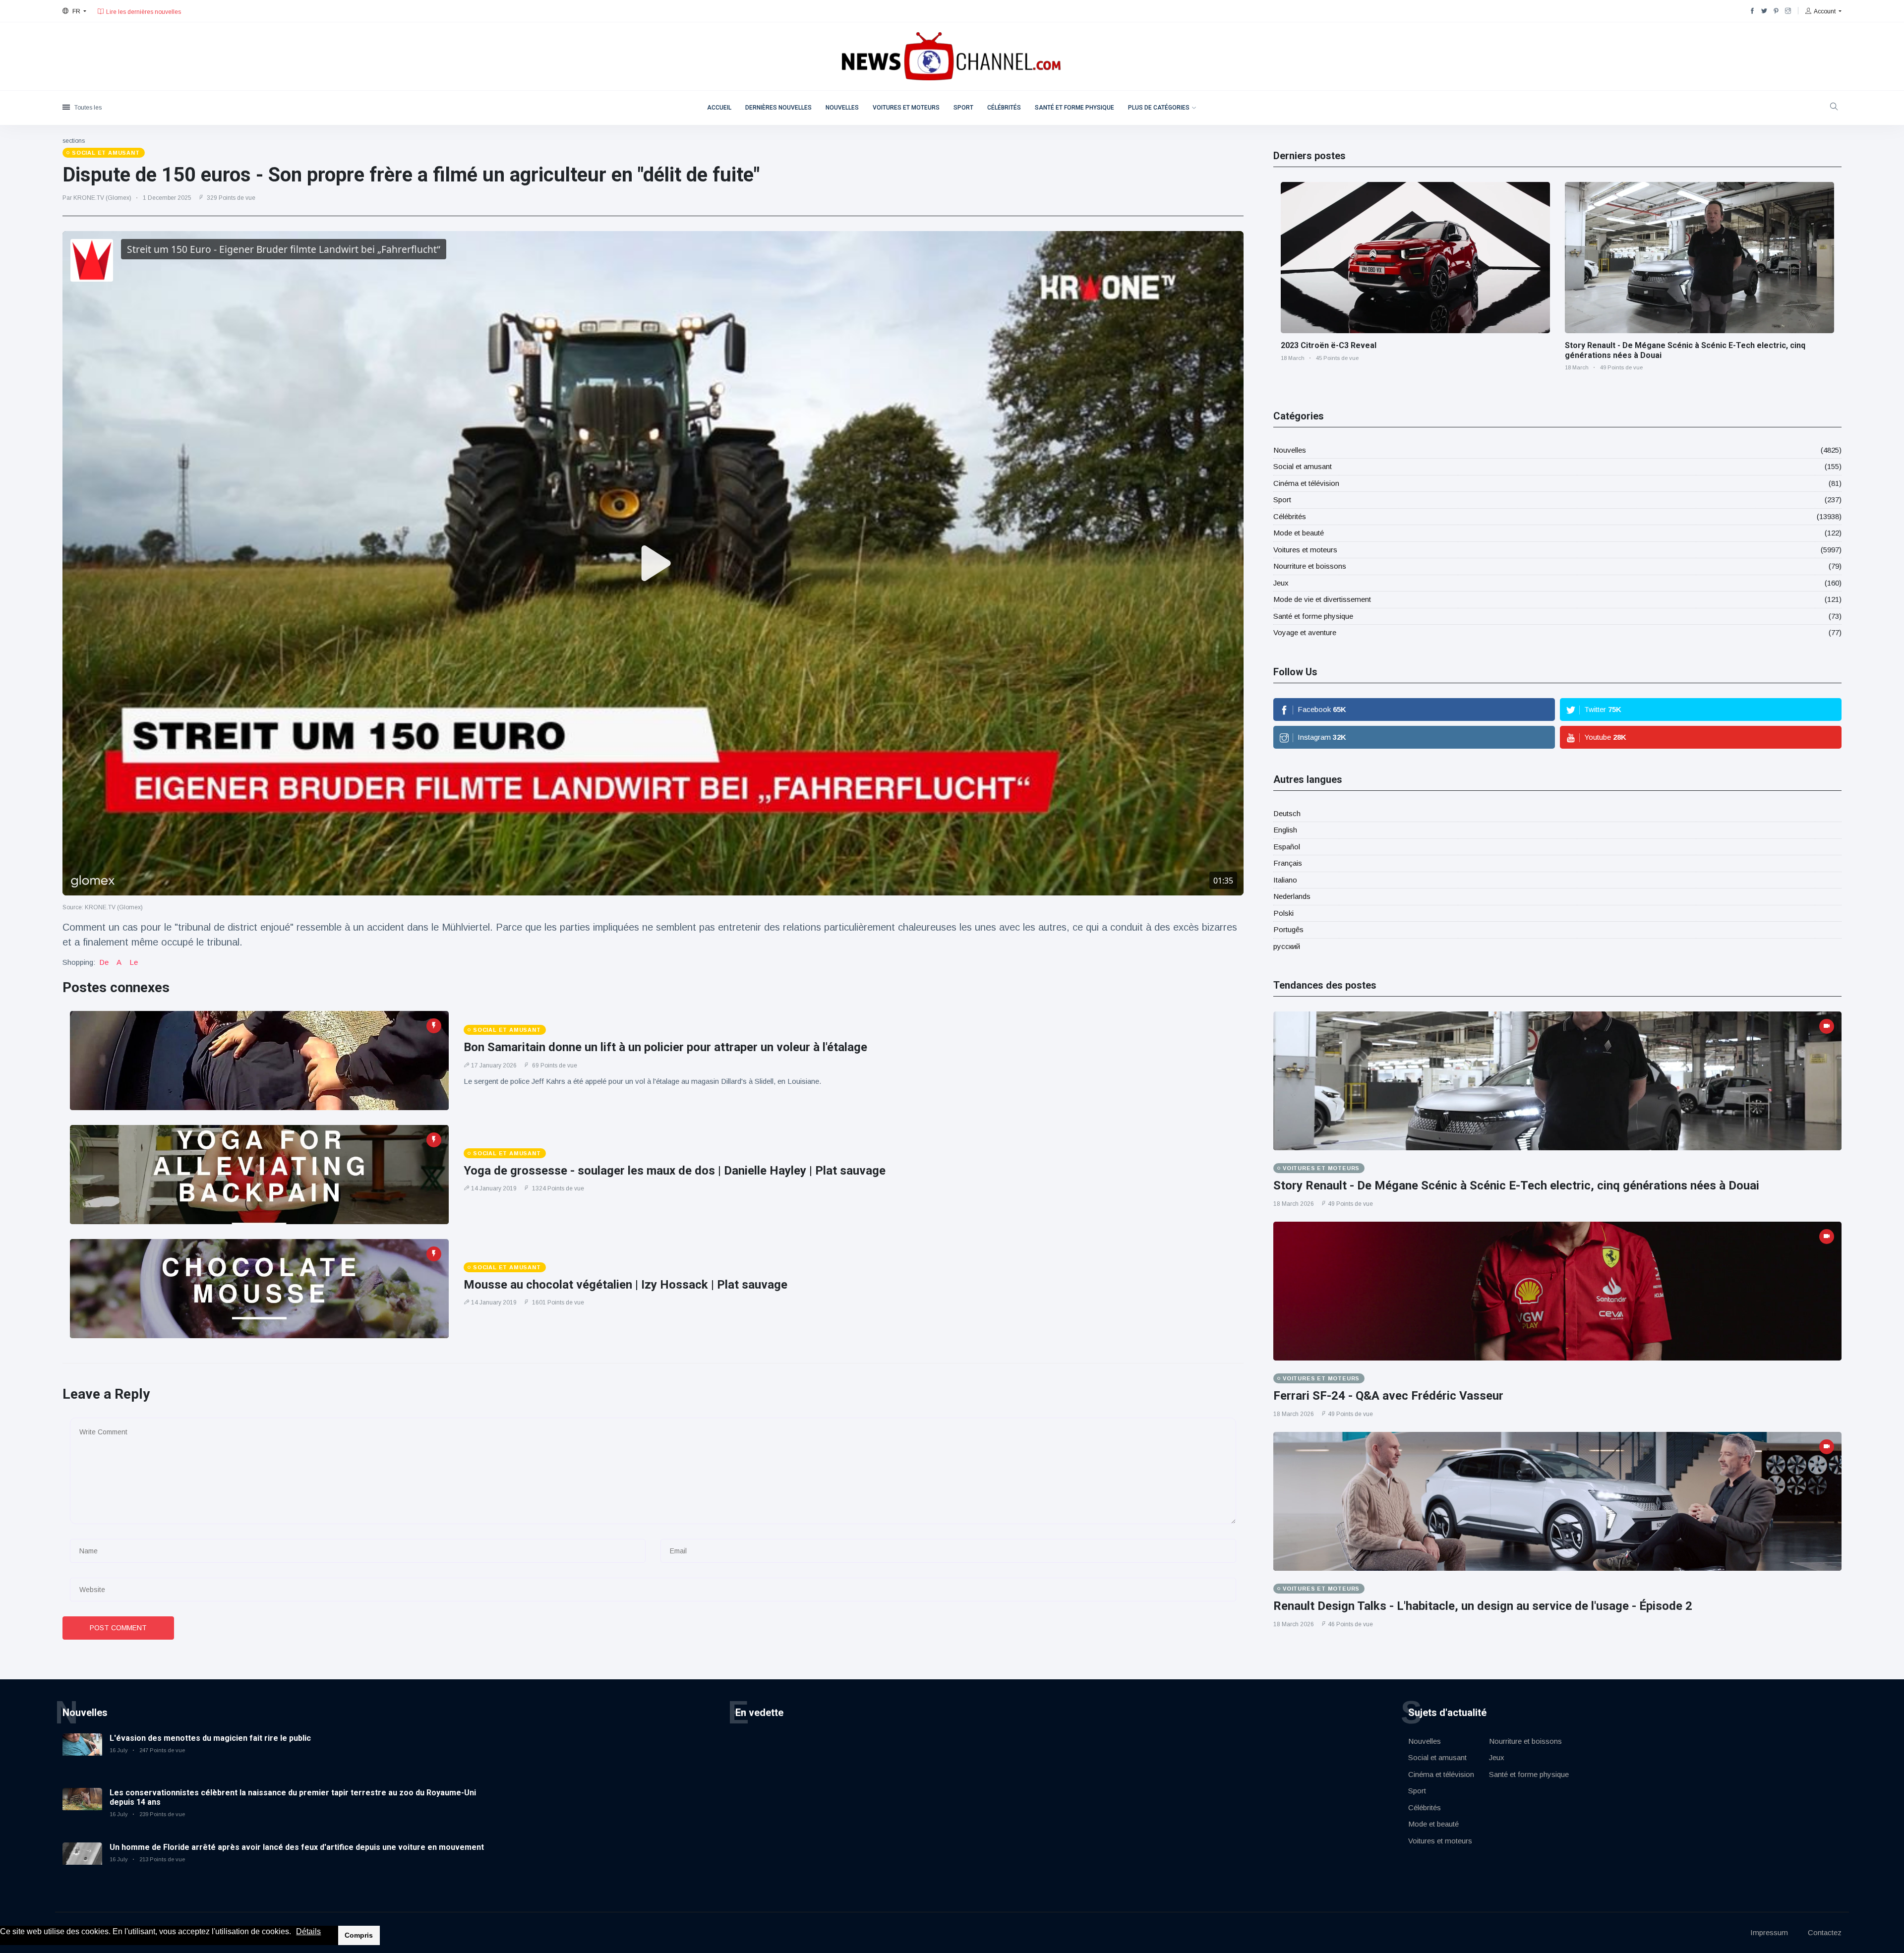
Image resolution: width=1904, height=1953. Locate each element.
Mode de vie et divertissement (1322, 599)
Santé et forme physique (1074, 108)
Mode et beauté (1299, 533)
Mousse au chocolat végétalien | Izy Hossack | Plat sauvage (625, 1285)
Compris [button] (359, 1935)
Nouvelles (842, 108)
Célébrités (1004, 108)
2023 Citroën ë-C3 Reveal (1329, 345)
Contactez (1825, 1932)
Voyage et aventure (1305, 632)
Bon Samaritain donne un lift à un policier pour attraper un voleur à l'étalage (665, 1047)
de (104, 962)
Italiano (1285, 880)
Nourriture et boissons (1310, 566)
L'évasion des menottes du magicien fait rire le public (210, 1738)
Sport (963, 108)
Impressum (1769, 1932)
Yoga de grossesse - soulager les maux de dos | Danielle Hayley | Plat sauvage (675, 1171)
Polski (1283, 913)
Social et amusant (1303, 466)
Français (1288, 863)
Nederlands (1292, 896)
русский (1287, 946)
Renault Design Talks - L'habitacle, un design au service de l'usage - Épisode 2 (1483, 1606)
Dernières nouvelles (778, 108)
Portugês (1288, 929)
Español (1287, 847)
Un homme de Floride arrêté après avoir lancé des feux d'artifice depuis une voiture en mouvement (297, 1847)
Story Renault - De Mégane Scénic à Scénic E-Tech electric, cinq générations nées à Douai (1516, 1185)
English (1285, 830)
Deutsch (1287, 813)
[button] (295, 1932)
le (134, 962)
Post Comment (118, 1628)
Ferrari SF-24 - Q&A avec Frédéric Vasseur (1388, 1396)
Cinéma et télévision (1306, 483)
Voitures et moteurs (906, 108)
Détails (308, 1931)
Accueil (719, 108)
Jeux (1281, 583)
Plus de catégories (1159, 108)
